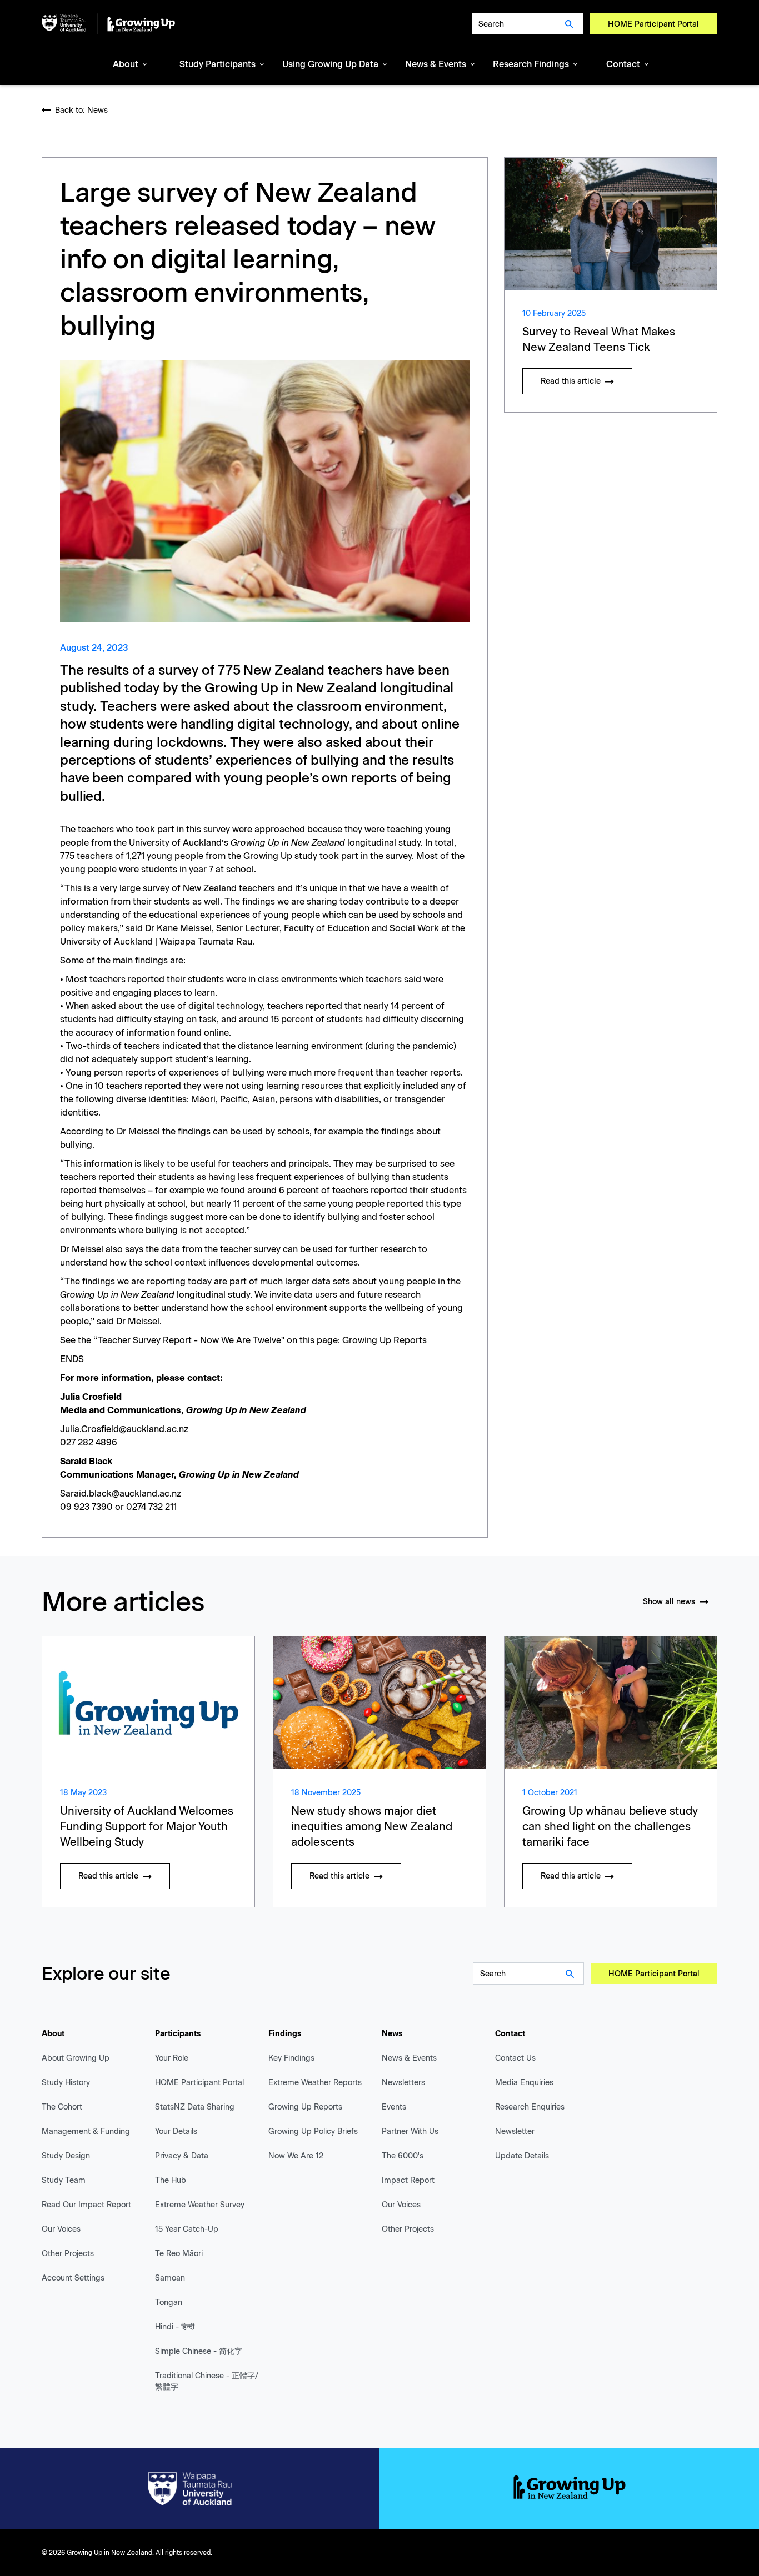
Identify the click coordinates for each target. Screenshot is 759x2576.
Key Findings (291, 2058)
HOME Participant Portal (653, 24)
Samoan (170, 2278)
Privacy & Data (182, 2156)
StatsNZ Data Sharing (195, 2107)
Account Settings (73, 2278)
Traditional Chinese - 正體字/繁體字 (207, 2381)
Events (394, 2107)
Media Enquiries (524, 2083)
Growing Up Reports (385, 1340)
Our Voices (61, 2229)
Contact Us (515, 2058)
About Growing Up (76, 2058)
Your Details (176, 2131)
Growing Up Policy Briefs (313, 2131)
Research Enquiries (530, 2107)
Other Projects (68, 2254)
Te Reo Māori (179, 2254)
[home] (108, 24)
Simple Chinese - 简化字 (199, 2351)
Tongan (169, 2303)
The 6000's (403, 2156)
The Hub (171, 2180)
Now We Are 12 (296, 2156)
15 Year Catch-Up (187, 2229)
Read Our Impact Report (86, 2205)
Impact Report (408, 2180)
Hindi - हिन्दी (175, 2327)
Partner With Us (410, 2131)
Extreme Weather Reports (315, 2083)
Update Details (522, 2156)
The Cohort (62, 2107)
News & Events (409, 2058)
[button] (131, 65)
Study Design (66, 2156)
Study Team (64, 2180)
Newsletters (403, 2083)
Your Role (172, 2058)
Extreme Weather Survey (200, 2205)
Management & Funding (86, 2131)
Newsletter (515, 2131)
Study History (66, 2083)
